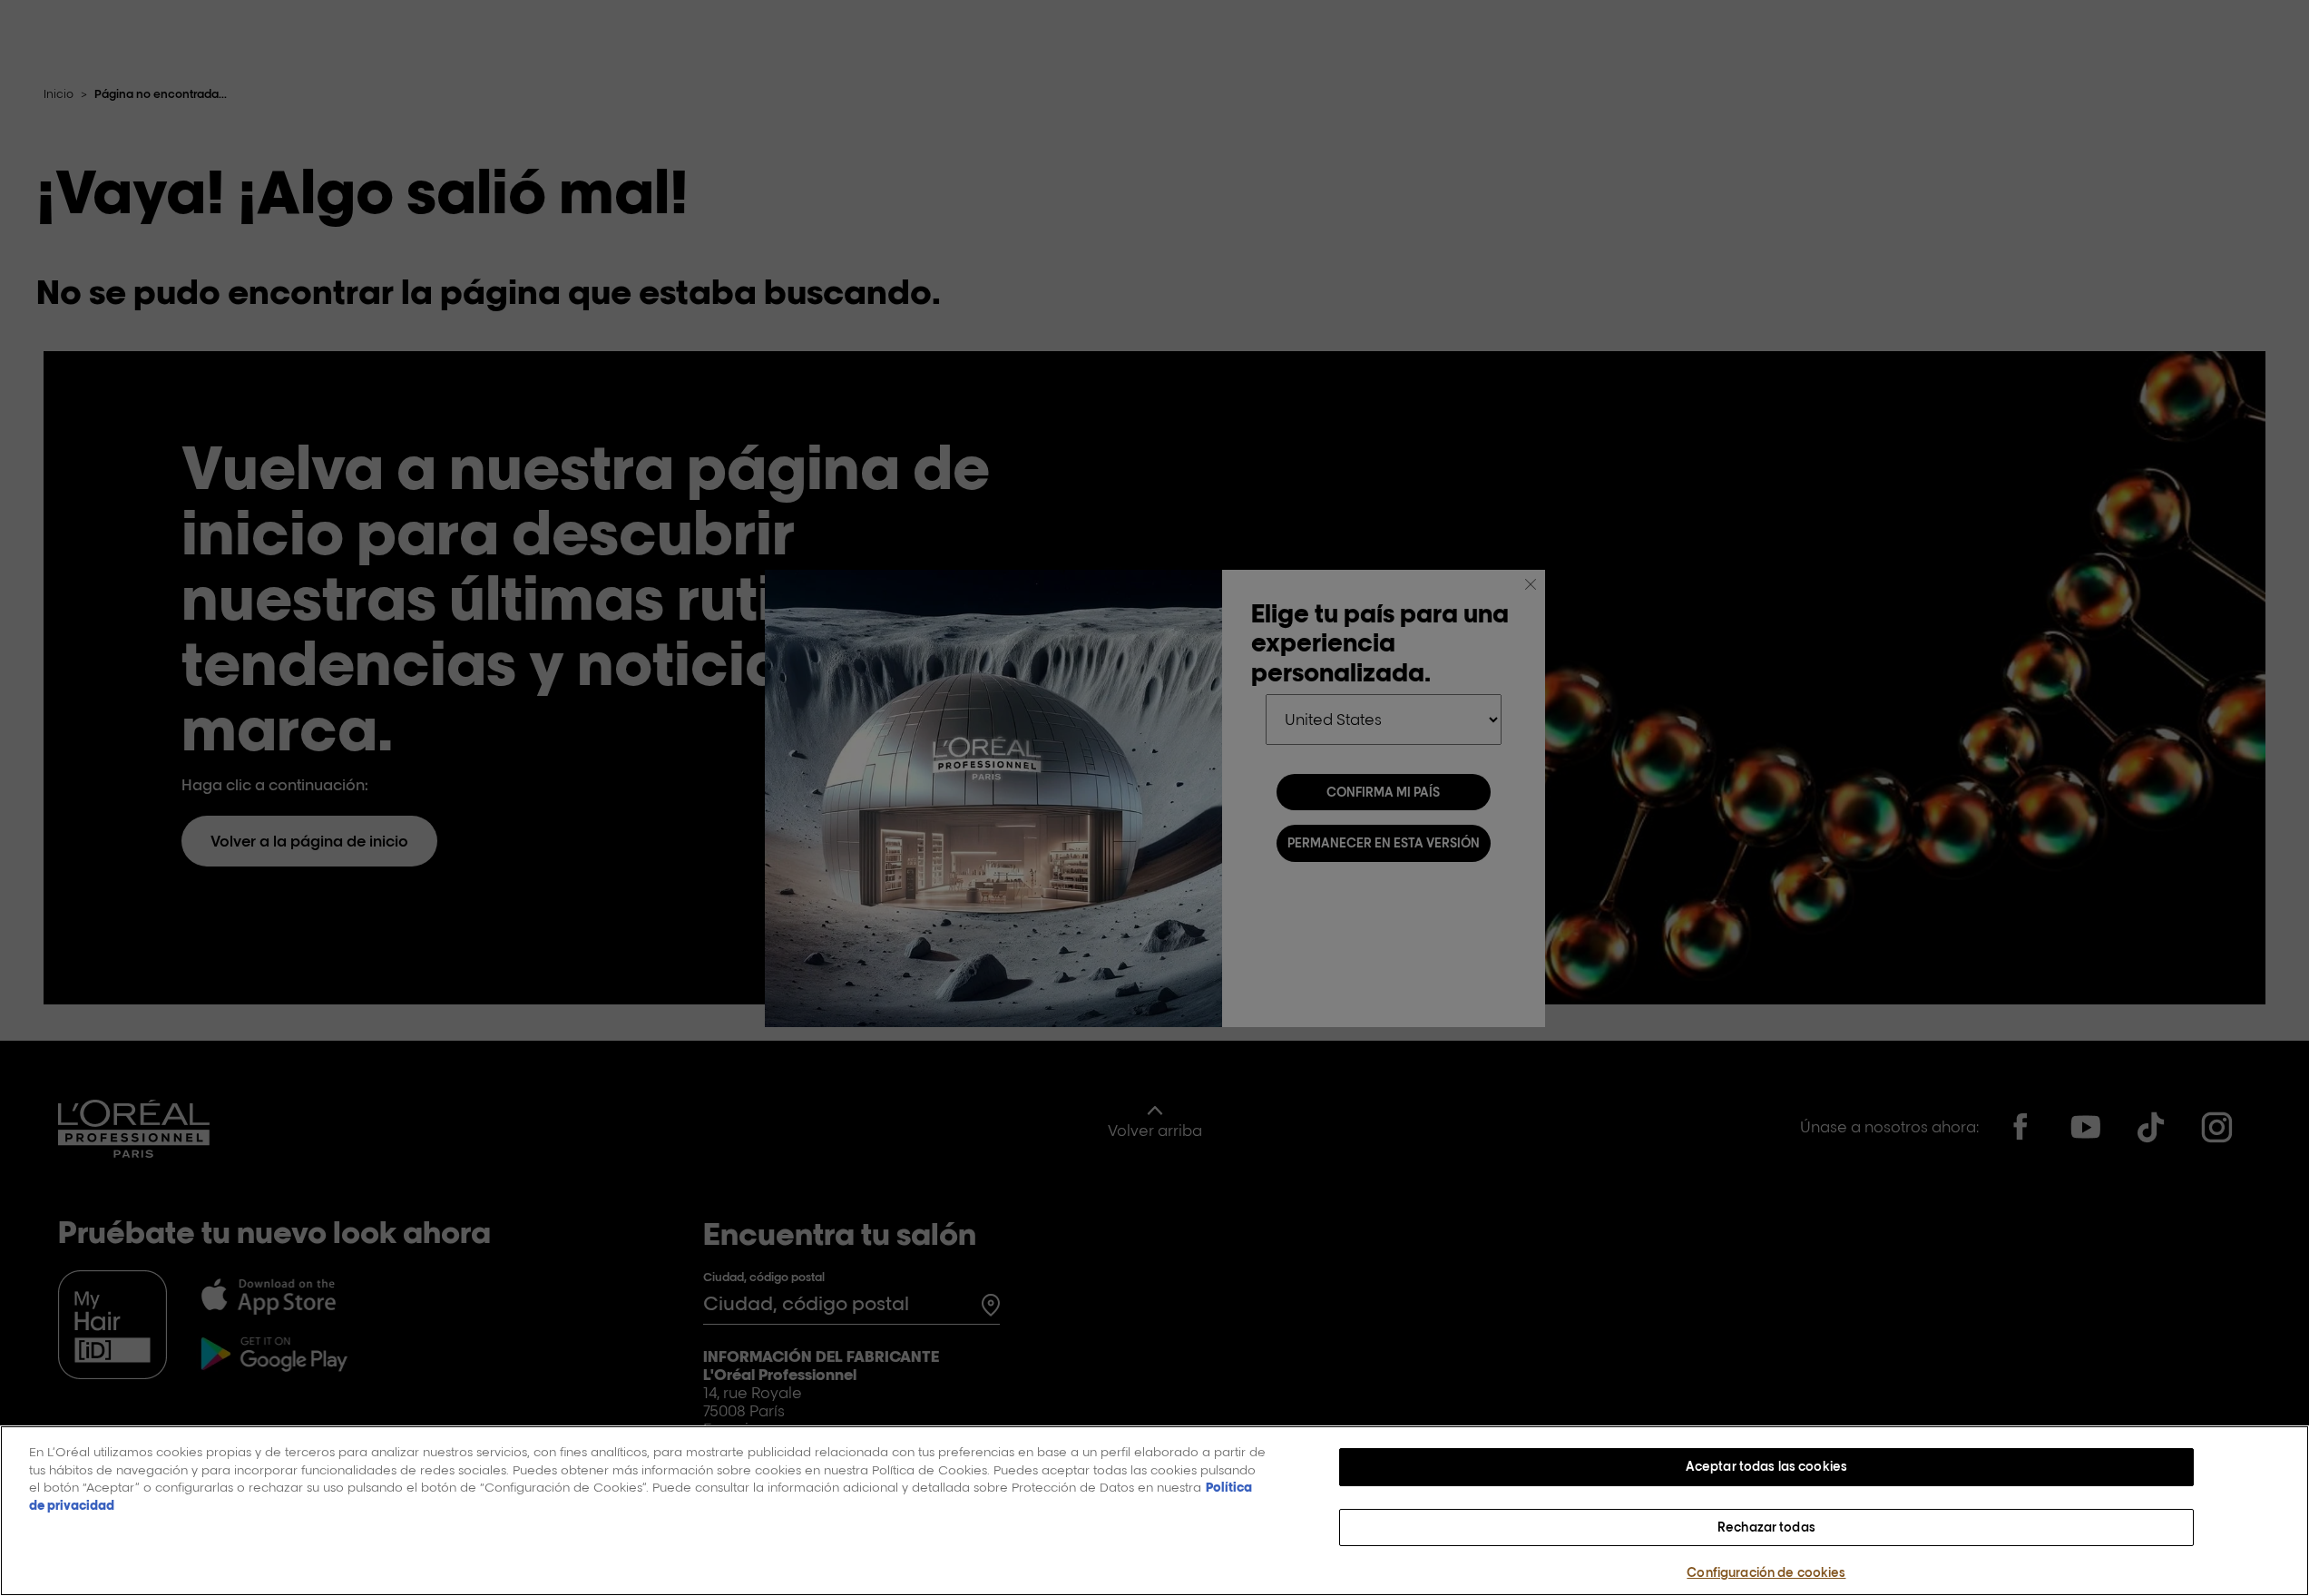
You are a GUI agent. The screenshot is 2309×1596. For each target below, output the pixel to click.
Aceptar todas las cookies (1766, 1466)
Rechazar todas (1766, 1527)
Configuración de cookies (1766, 1572)
